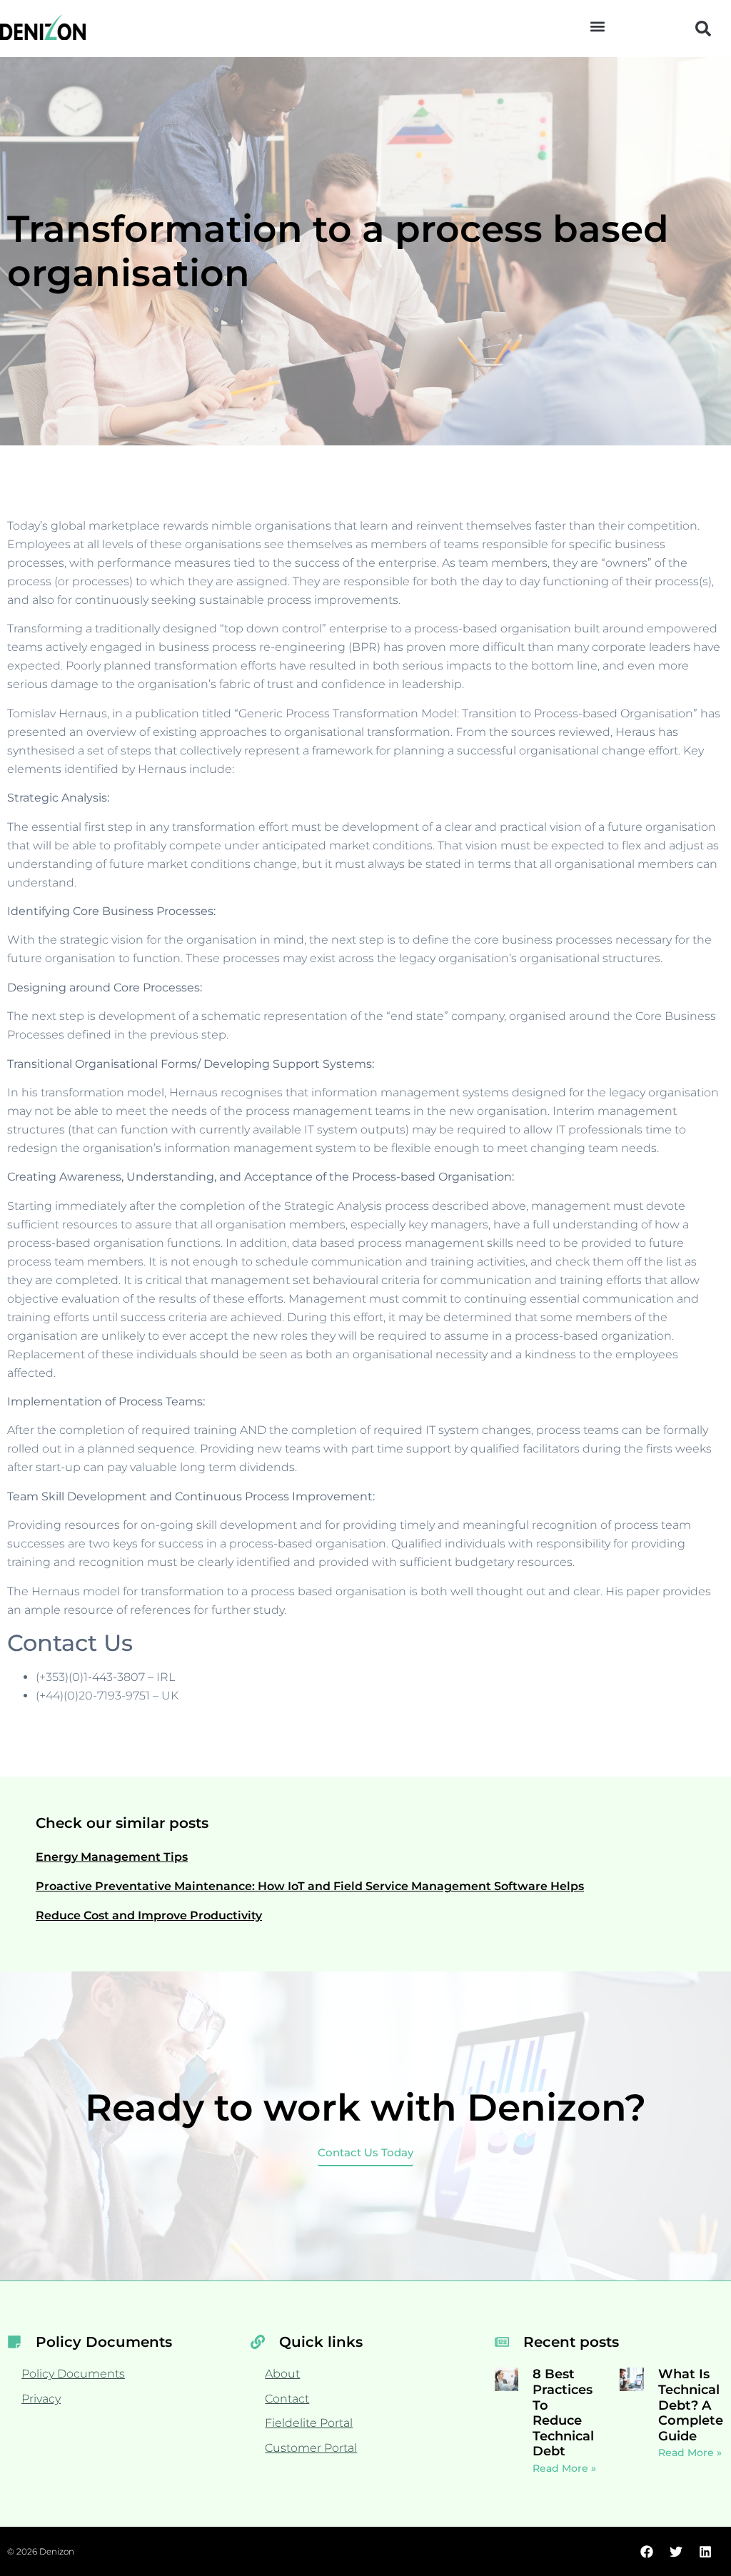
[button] (597, 26)
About (282, 2374)
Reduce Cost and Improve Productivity (149, 1915)
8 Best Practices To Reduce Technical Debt (563, 2413)
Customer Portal (311, 2448)
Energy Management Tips (112, 1857)
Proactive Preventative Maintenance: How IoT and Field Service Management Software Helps (310, 1886)
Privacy (41, 2399)
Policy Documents (73, 2374)
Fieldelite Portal (309, 2423)
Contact (287, 2399)
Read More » (564, 2468)
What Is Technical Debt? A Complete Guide (691, 2405)
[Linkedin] (705, 2552)
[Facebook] (647, 2552)
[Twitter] (676, 2552)
